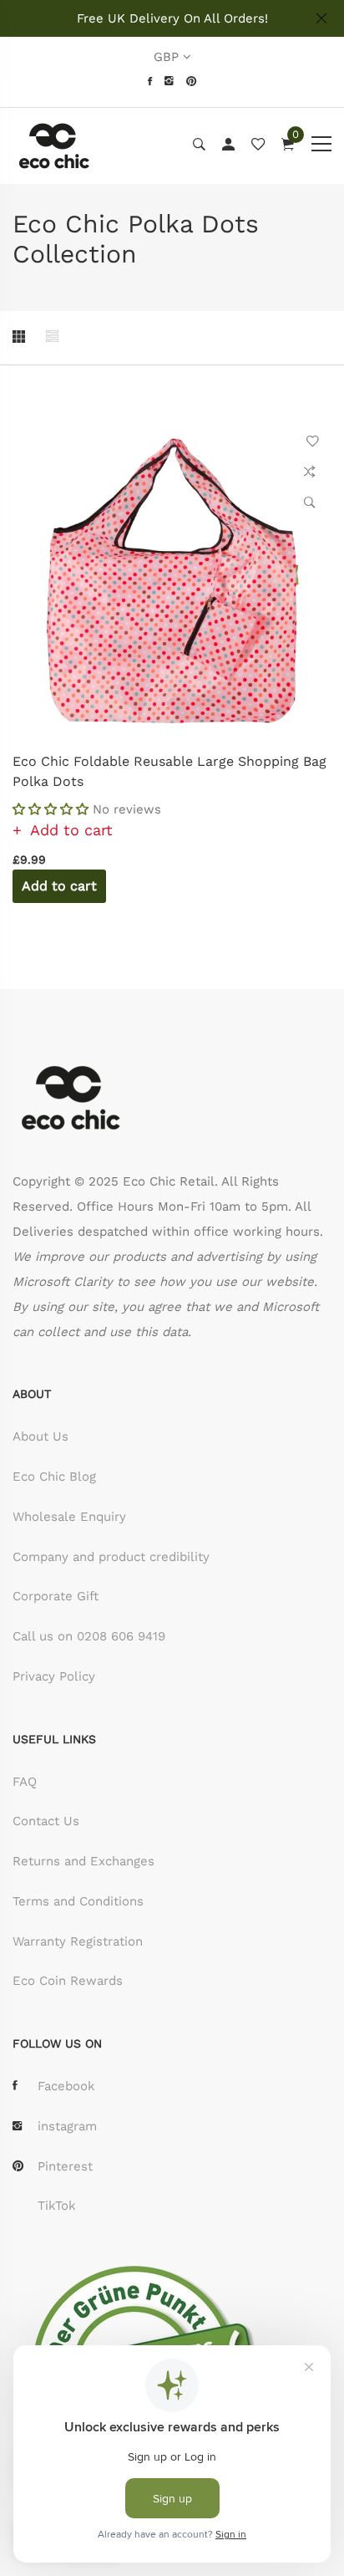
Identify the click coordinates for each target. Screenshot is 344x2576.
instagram (67, 2126)
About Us (40, 1436)
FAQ (25, 1782)
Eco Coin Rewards (68, 1981)
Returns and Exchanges (83, 1861)
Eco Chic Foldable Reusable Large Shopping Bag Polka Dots (169, 771)
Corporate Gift (56, 1596)
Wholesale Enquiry (69, 1517)
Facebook (66, 2086)
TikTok (57, 2206)
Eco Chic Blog (54, 1477)
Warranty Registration (78, 1941)
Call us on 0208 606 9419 (89, 1636)
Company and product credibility (111, 1557)
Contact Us (46, 1821)
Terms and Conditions (78, 1901)
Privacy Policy (54, 1676)
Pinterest (65, 2166)
